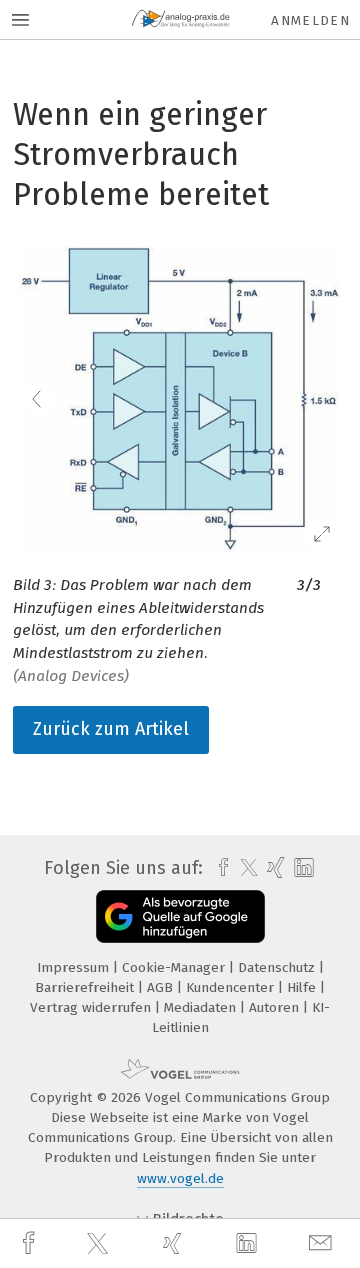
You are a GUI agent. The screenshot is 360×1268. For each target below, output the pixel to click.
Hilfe (303, 987)
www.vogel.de (180, 1178)
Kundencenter (232, 987)
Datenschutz (278, 967)
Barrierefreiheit (86, 987)
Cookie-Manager (175, 967)
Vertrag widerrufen (92, 1007)
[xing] (175, 1243)
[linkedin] (249, 1244)
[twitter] (100, 1244)
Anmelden (310, 20)
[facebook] (31, 1243)
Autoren (276, 1007)
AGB (162, 987)
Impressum (75, 967)
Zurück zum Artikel (111, 729)
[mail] (323, 1243)
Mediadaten (202, 1007)
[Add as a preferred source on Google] (180, 916)
